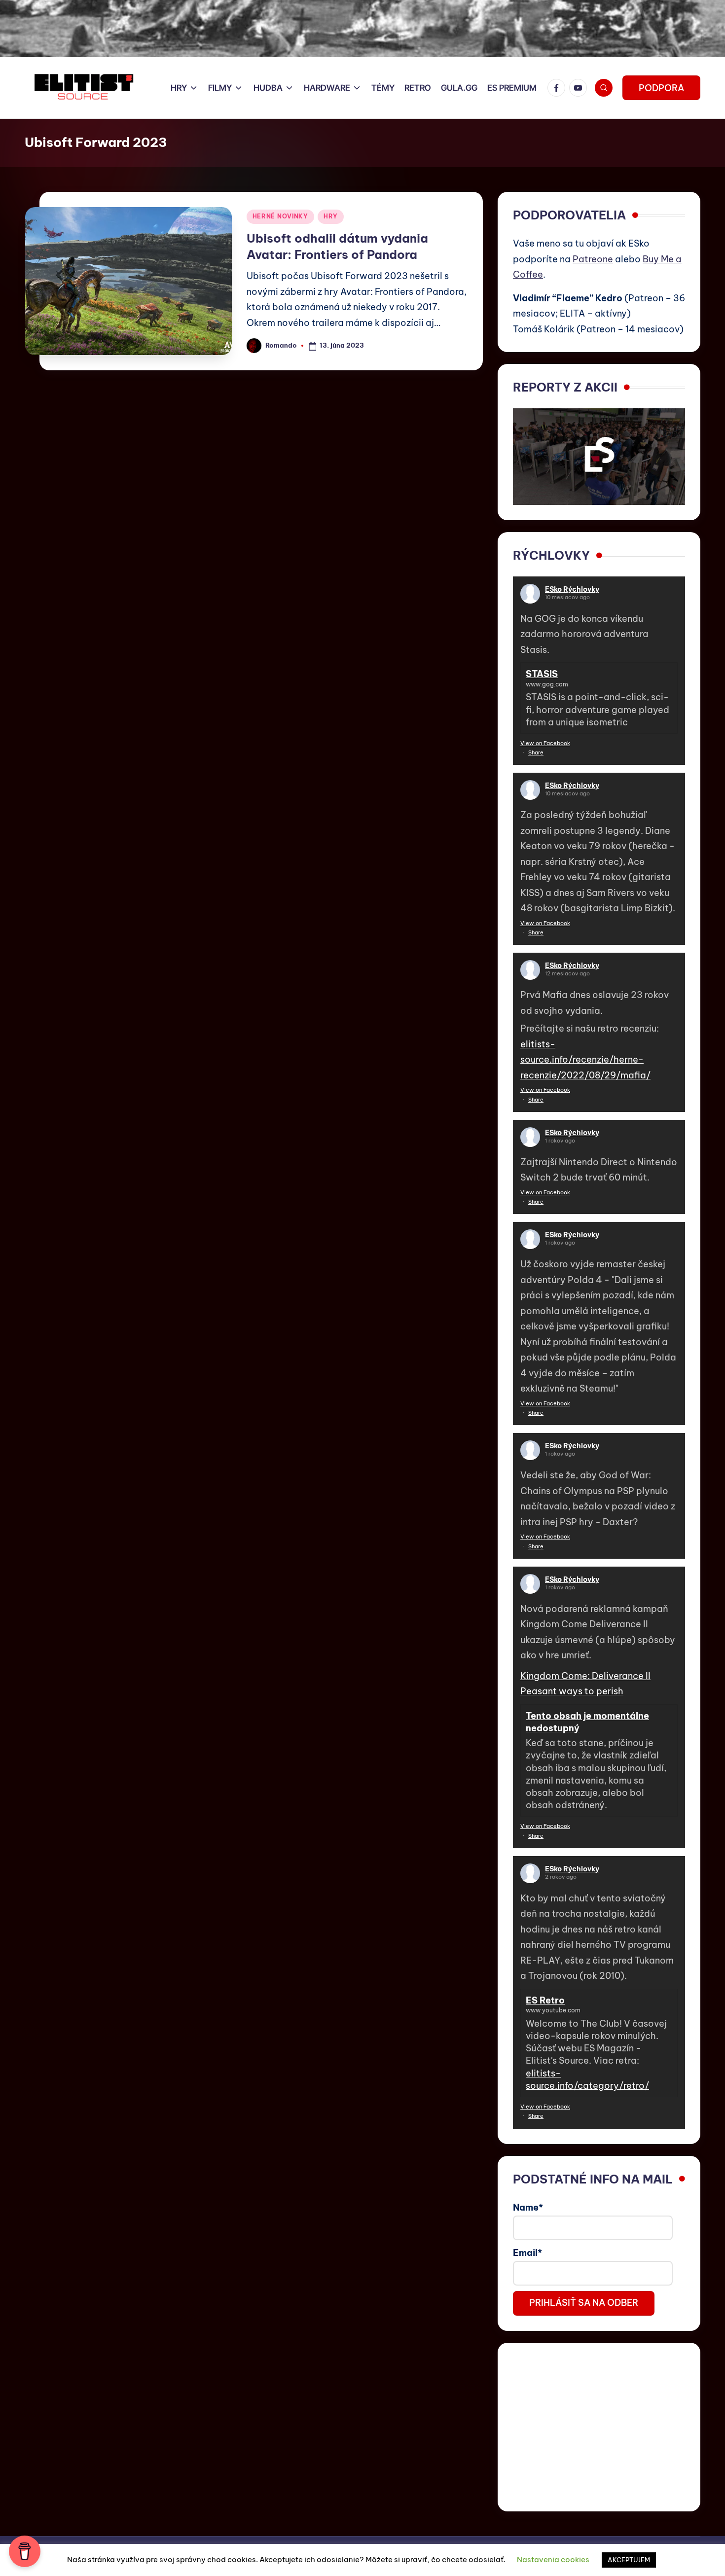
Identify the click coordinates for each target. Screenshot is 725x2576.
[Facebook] (558, 88)
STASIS (542, 674)
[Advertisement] (599, 2427)
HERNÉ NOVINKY (280, 216)
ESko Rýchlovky (572, 589)
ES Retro (545, 2000)
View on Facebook (545, 743)
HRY (331, 216)
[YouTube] (580, 88)
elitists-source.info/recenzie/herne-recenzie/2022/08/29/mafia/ (585, 1060)
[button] (661, 88)
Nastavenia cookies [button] (553, 2559)
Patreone (593, 259)
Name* (528, 2207)
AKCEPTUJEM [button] (629, 2560)
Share (536, 752)
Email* (527, 2253)
